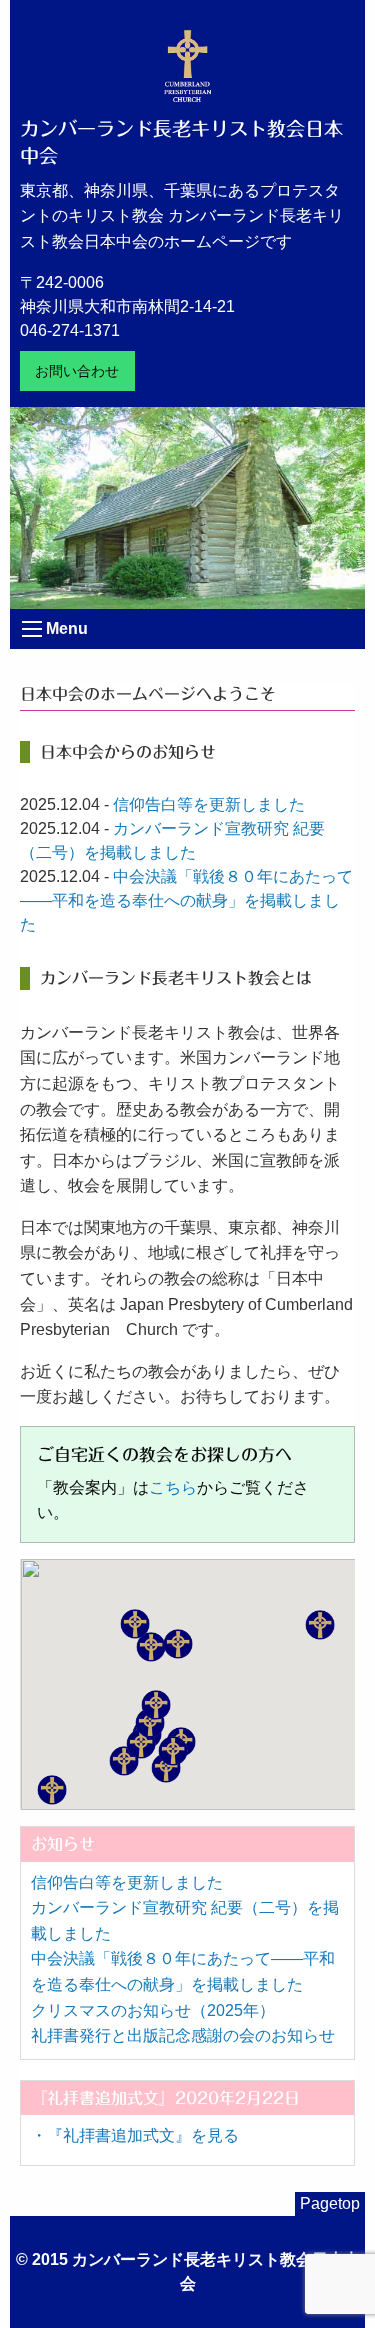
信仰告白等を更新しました (209, 804)
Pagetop (330, 2203)
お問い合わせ (77, 371)
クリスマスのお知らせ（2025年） (153, 2010)
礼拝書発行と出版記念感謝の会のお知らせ (183, 2035)
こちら (173, 1487)
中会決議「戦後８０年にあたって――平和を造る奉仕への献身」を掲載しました (186, 900)
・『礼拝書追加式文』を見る (135, 2135)
